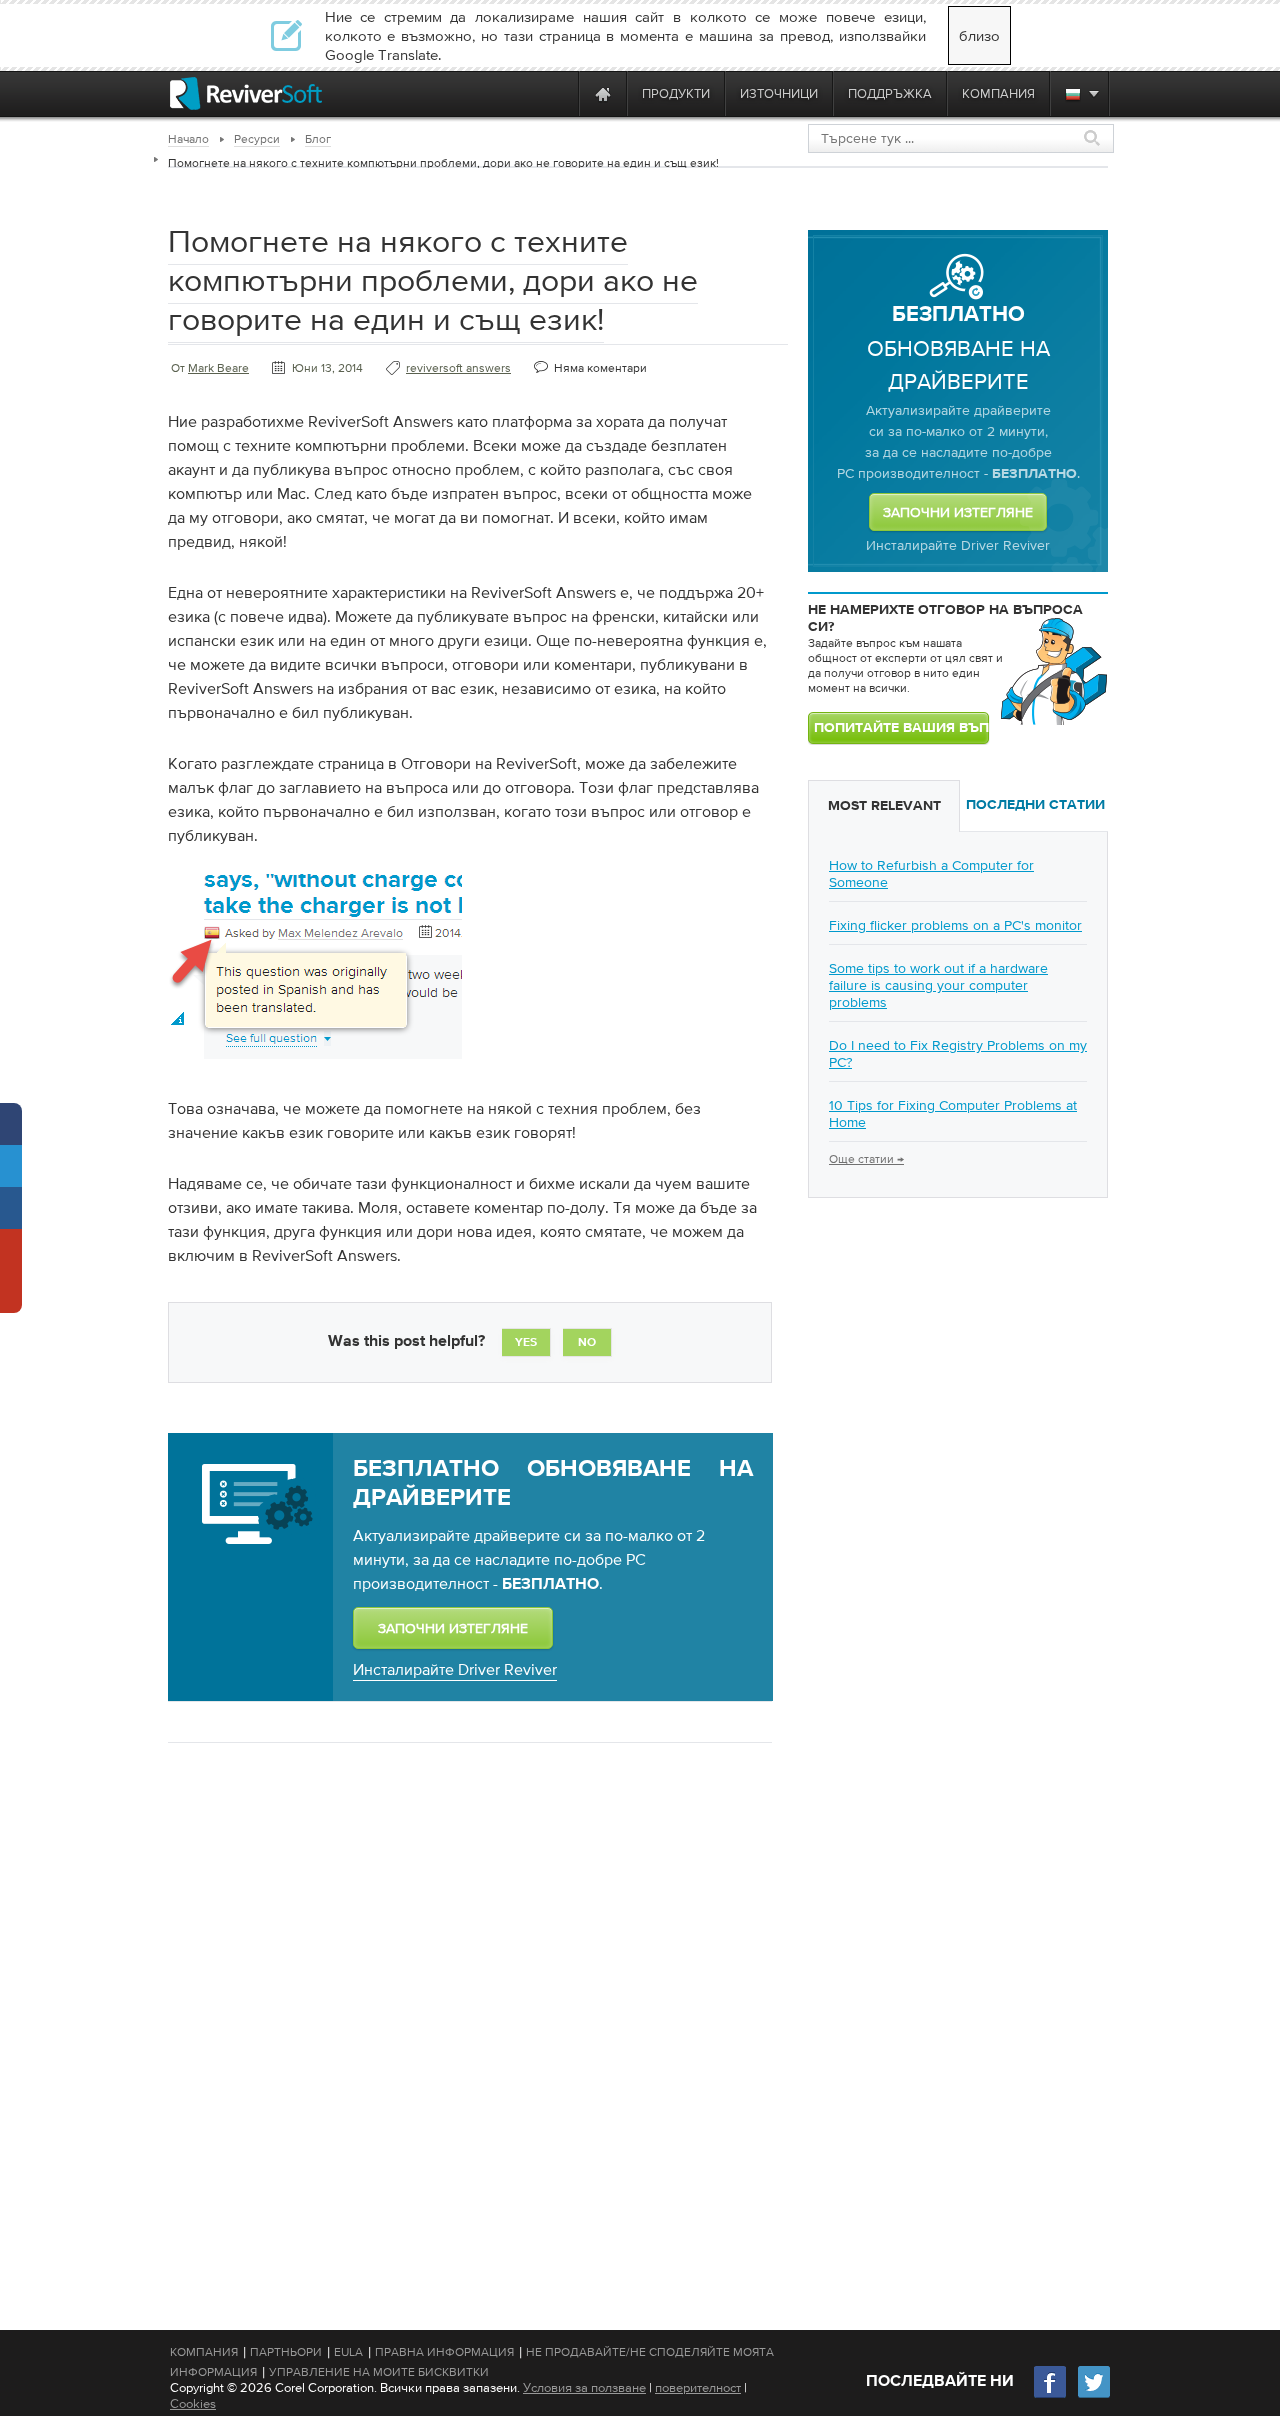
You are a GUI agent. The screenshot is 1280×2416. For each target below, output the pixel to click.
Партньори (286, 2352)
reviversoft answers (458, 368)
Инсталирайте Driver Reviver (455, 1669)
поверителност (698, 2387)
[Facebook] (1051, 2395)
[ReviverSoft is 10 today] (559, 93)
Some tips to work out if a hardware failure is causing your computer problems (938, 985)
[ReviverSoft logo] (246, 93)
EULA (348, 2352)
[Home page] (603, 93)
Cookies (193, 2403)
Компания (204, 2352)
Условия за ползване (584, 2387)
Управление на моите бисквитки (379, 2372)
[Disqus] (468, 2017)
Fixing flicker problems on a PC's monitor (955, 925)
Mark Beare (218, 368)
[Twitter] (1094, 2395)
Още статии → (866, 1159)
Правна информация (444, 2352)
